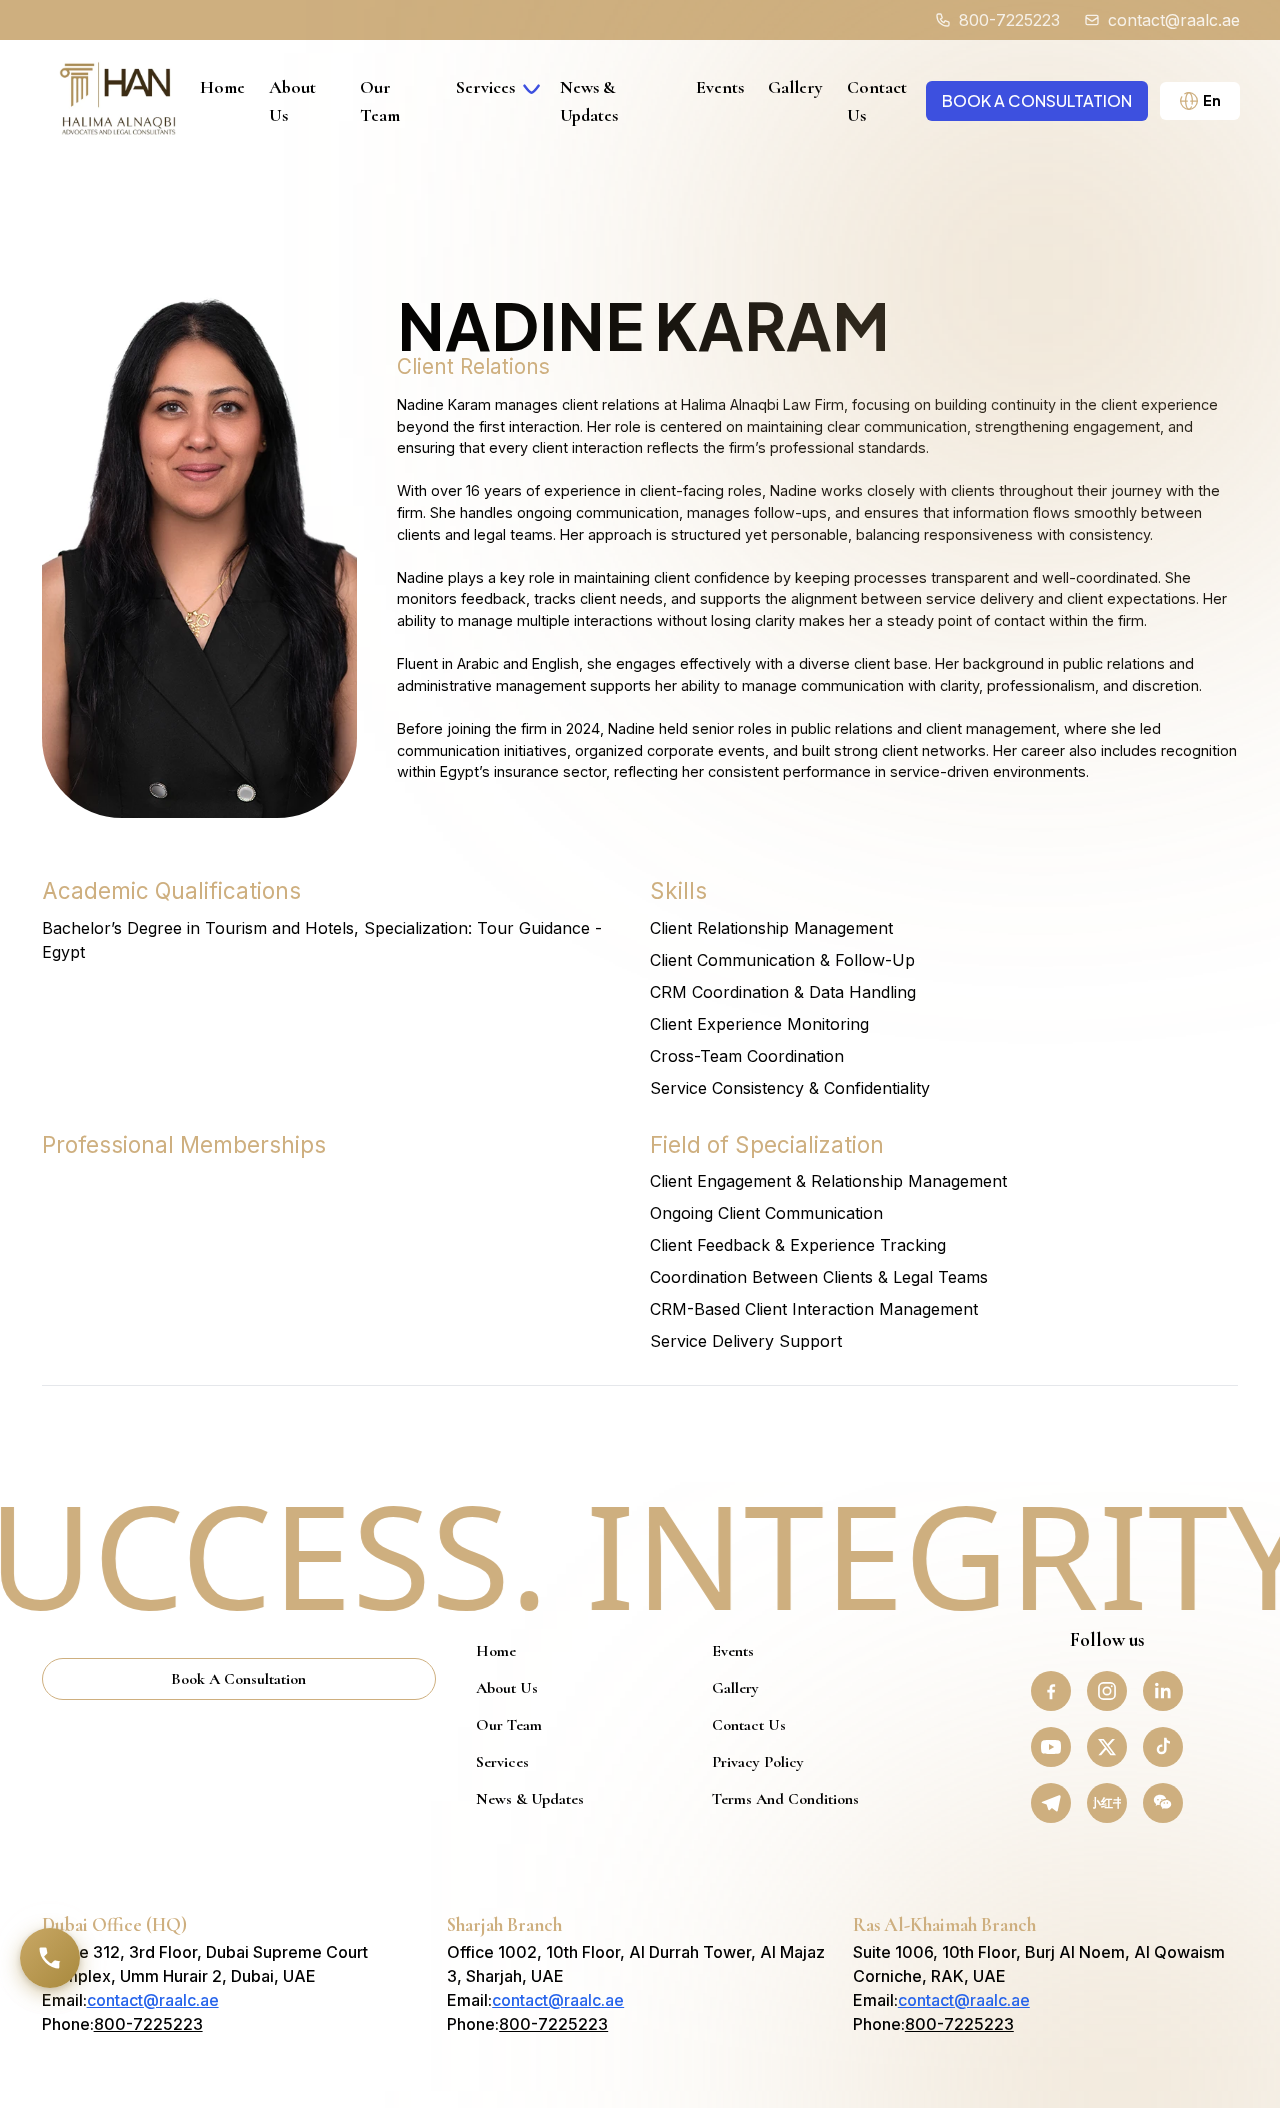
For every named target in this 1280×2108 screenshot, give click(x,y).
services (485, 87)
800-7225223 (148, 2024)
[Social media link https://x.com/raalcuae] (1107, 1747)
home (222, 87)
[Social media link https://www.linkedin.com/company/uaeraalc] (1163, 1691)
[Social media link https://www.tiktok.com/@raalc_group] (1163, 1747)
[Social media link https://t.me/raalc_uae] (1051, 1803)
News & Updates (530, 1799)
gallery (795, 87)
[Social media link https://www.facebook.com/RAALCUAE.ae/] (1051, 1691)
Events (720, 87)
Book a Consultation (1037, 100)
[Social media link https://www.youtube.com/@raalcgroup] (1051, 1747)
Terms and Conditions (785, 1799)
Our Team (509, 1725)
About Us (507, 1688)
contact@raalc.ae (153, 2000)
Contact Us (749, 1725)
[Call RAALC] (50, 1958)
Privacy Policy (758, 1762)
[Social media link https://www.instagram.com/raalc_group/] (1107, 1691)
